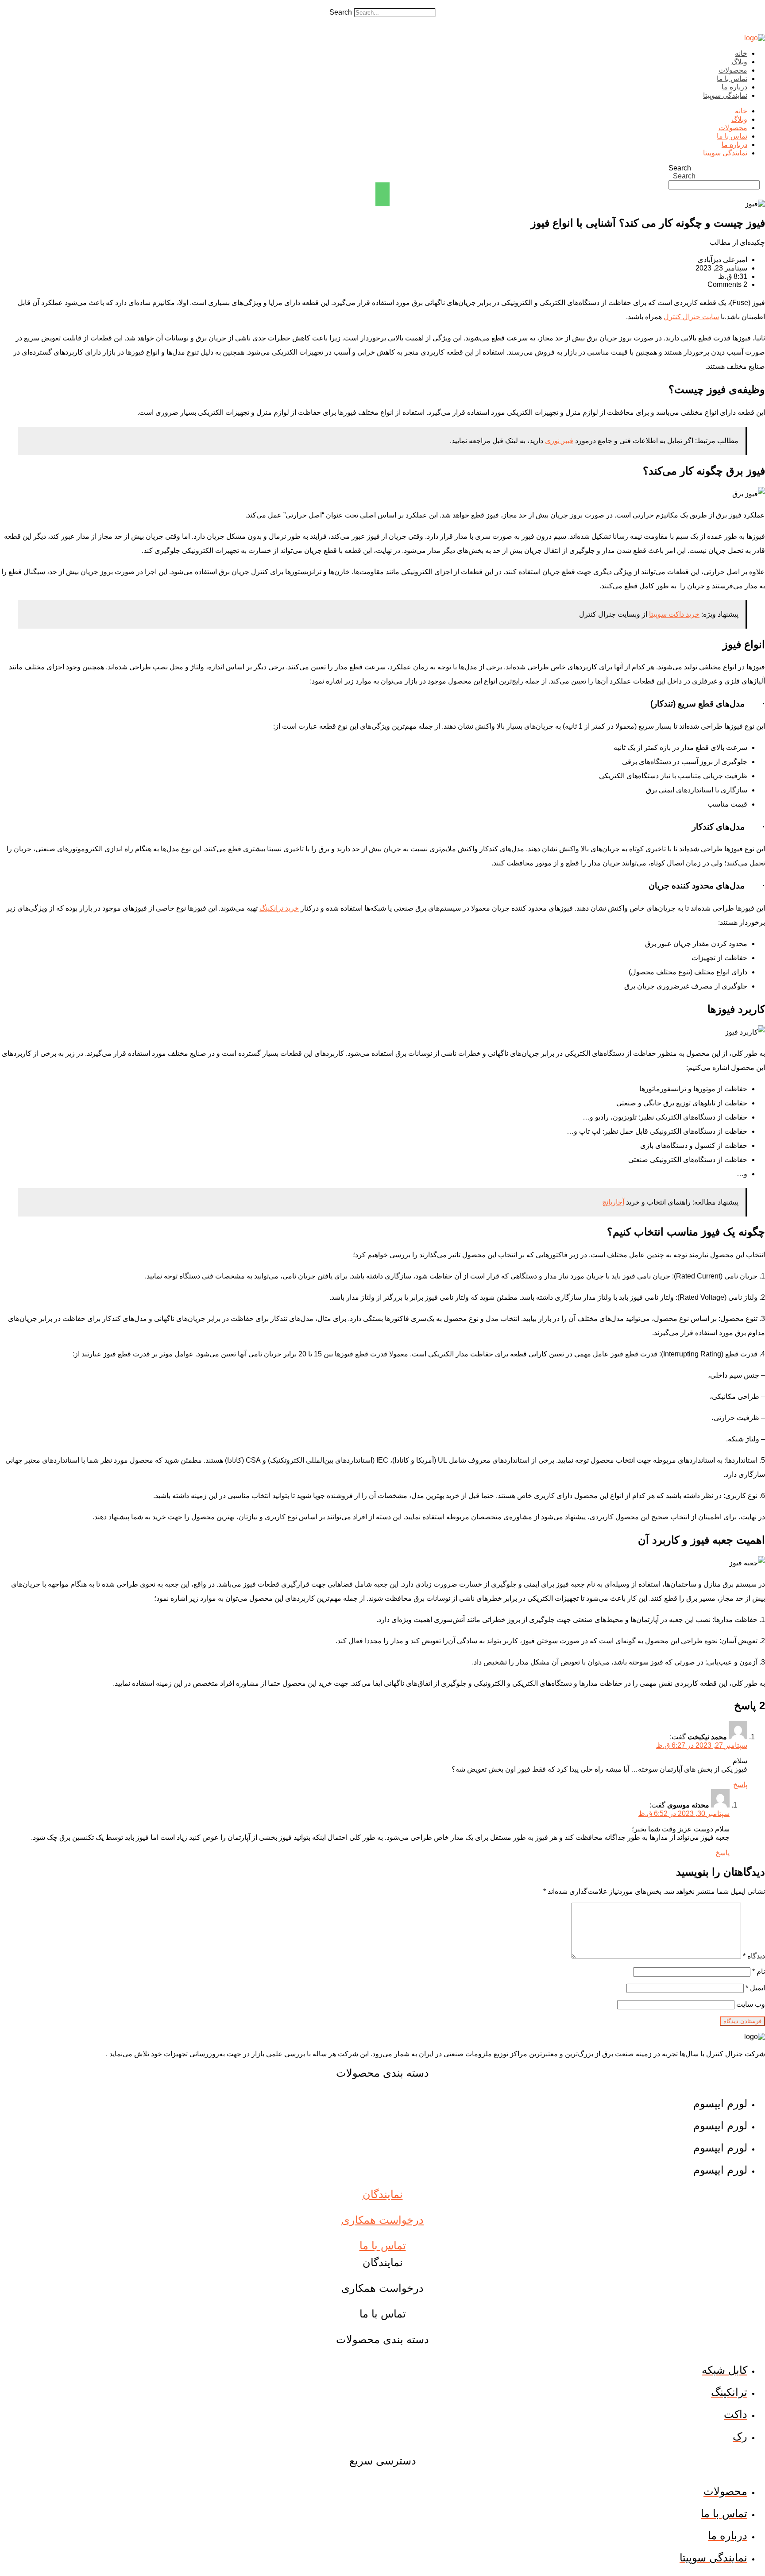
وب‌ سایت (751, 2004)
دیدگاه (754, 1956)
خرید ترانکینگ (279, 908)
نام (759, 1972)
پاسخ (740, 1785)
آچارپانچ (613, 1202)
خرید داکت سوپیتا (674, 614)
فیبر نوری (559, 441)
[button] (382, 4)
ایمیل (755, 1988)
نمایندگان (383, 2194)
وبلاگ (739, 62)
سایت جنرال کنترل (691, 317)
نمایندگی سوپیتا (725, 95)
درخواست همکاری (382, 2220)
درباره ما (734, 87)
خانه (741, 53)
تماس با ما (732, 79)
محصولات (733, 70)
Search (341, 12)
